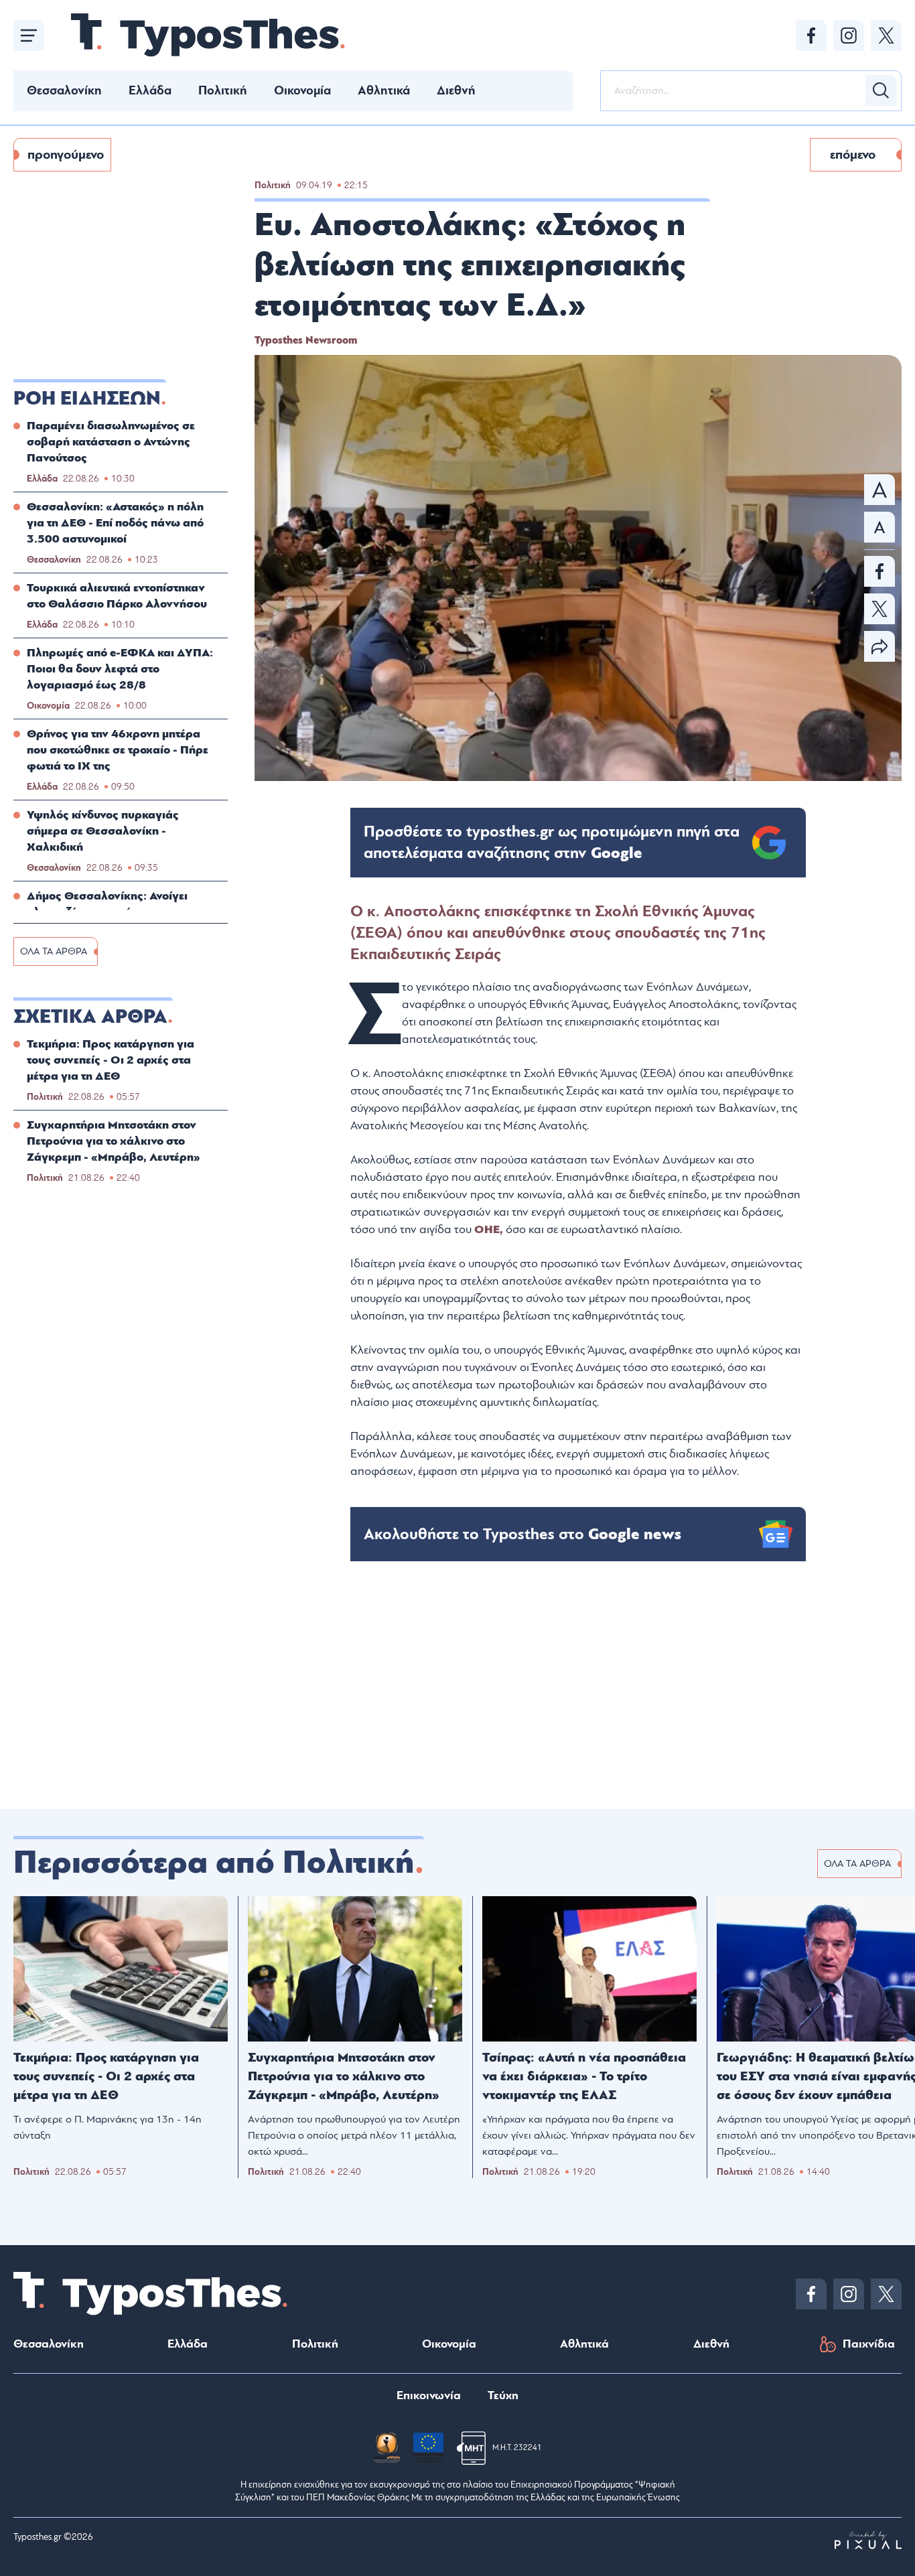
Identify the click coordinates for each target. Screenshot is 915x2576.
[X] (886, 35)
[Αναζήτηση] (881, 90)
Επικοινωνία (429, 2395)
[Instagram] (849, 35)
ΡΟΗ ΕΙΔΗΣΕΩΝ (87, 399)
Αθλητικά (384, 90)
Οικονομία (302, 90)
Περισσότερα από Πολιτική (214, 1863)
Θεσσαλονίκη (64, 90)
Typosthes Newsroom (306, 340)
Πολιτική (223, 90)
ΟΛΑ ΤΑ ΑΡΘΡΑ (54, 951)
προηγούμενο (66, 155)
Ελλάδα (150, 90)
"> (552, 843)
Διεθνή (456, 90)
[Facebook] (811, 35)
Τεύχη (503, 2395)
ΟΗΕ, (490, 1229)
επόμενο (853, 155)
